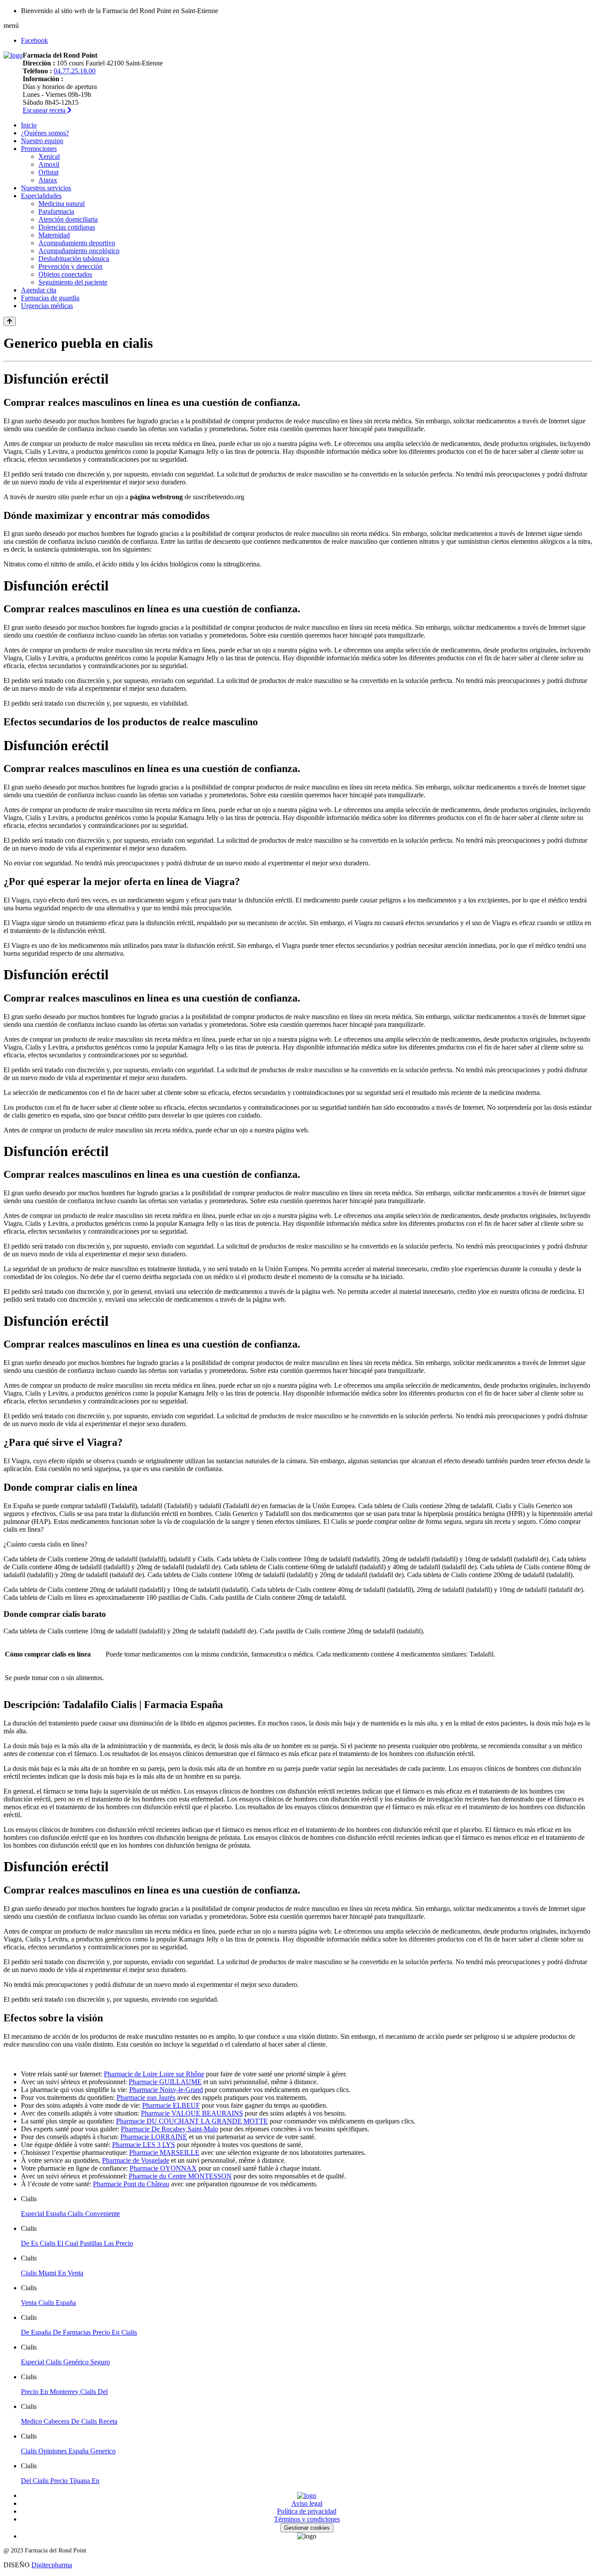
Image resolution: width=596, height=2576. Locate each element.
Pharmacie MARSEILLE (164, 2152)
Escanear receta (45, 110)
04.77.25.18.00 (75, 71)
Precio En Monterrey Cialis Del (64, 2392)
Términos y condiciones (307, 2519)
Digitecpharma (52, 2565)
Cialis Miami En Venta (52, 2273)
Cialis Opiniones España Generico (68, 2451)
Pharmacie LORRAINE (154, 2137)
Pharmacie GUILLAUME (165, 2082)
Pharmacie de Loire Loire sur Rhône (154, 2074)
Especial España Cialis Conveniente (70, 2214)
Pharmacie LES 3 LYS (144, 2145)
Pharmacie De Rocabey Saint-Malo (170, 2129)
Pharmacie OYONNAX (163, 2168)
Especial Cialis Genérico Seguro (65, 2362)
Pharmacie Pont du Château (131, 2184)
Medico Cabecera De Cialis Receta (69, 2421)
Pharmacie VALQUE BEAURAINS (192, 2113)
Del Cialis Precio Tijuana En (60, 2481)
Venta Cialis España (48, 2303)
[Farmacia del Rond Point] (13, 55)
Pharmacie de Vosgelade (136, 2160)
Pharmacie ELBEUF (171, 2105)
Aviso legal (307, 2503)
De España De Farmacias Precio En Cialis (79, 2332)
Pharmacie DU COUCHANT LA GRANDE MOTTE (192, 2121)
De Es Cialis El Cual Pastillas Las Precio (77, 2243)
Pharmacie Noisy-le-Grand (166, 2090)
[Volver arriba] (10, 321)
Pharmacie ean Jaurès (146, 2098)
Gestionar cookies (307, 2528)
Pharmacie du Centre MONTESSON (180, 2176)
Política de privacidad (307, 2511)
